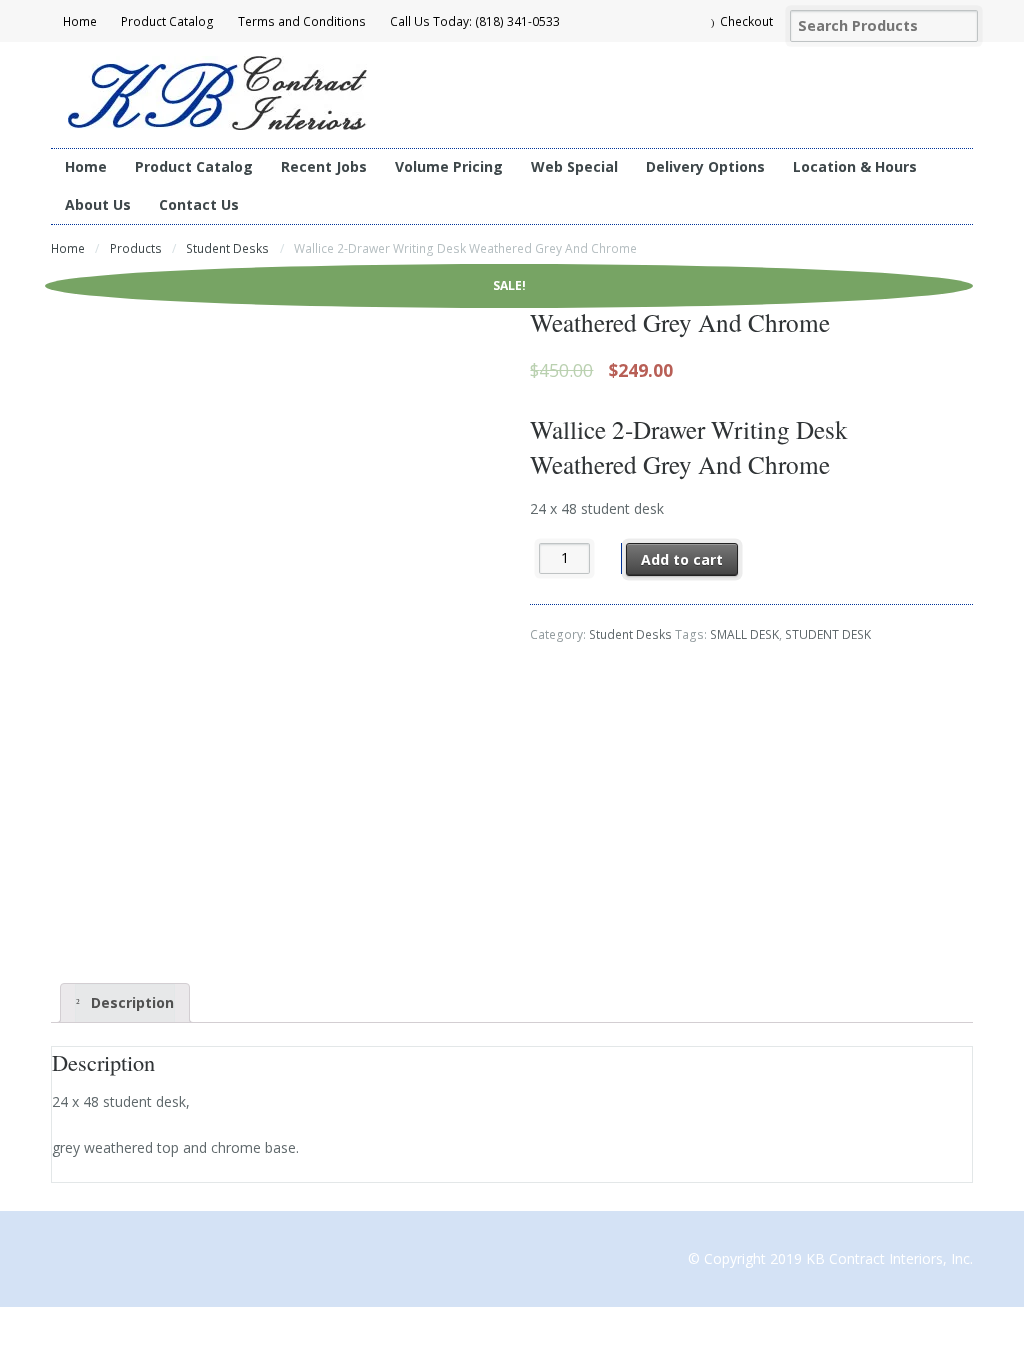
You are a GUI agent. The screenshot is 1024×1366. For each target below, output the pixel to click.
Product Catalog (167, 21)
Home (80, 21)
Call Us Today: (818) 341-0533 (475, 21)
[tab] (125, 1003)
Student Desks (227, 248)
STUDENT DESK (828, 634)
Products (136, 248)
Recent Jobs (324, 166)
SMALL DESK (744, 634)
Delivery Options (705, 166)
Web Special (574, 166)
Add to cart (682, 559)
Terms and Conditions (302, 21)
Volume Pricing (449, 166)
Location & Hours (855, 166)
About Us (98, 204)
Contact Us (199, 204)
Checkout (746, 21)
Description (130, 1002)
